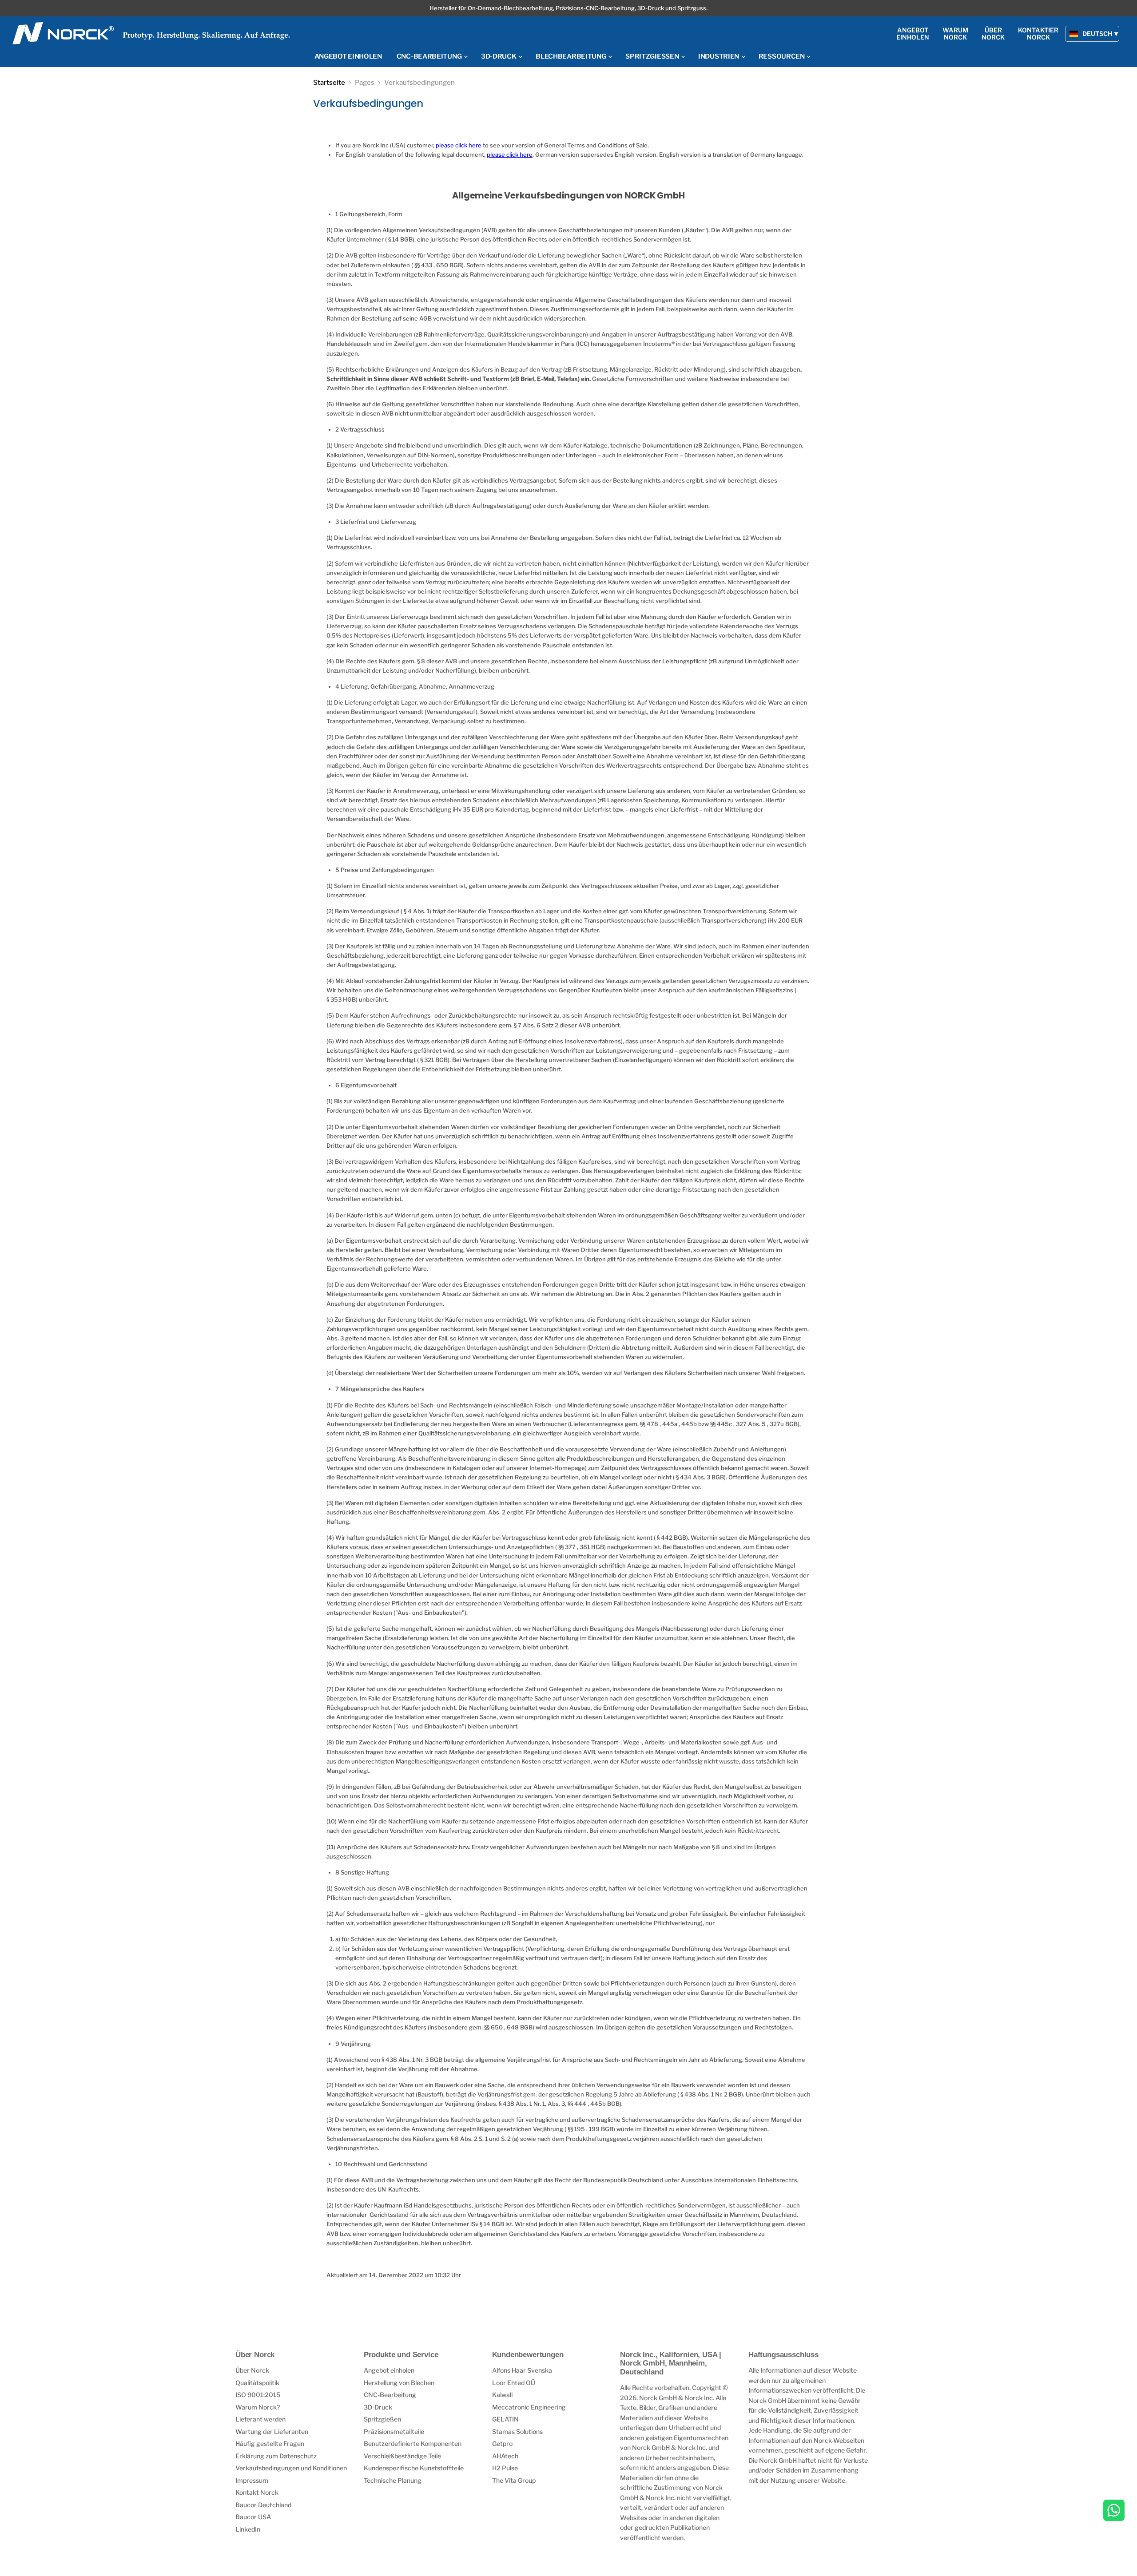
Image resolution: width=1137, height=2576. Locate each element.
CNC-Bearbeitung (390, 2395)
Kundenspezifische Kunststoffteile (414, 2468)
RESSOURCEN (782, 56)
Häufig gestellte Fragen (270, 2443)
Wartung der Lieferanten (272, 2431)
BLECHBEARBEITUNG (571, 56)
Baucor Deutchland (263, 2505)
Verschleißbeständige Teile (402, 2456)
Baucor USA (253, 2517)
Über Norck (252, 2370)
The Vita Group (514, 2480)
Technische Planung (393, 2480)
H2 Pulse (505, 2468)
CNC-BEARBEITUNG (430, 56)
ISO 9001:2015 (258, 2395)
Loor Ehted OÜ (514, 2383)
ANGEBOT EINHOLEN (348, 56)
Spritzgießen (382, 2419)
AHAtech (505, 2456)
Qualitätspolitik (257, 2383)
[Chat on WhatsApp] (1114, 2511)
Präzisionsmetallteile (394, 2431)
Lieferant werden (260, 2419)
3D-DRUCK (499, 56)
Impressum (252, 2480)
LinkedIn (248, 2529)
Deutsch (1097, 34)
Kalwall (502, 2395)
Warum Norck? (258, 2407)
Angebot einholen (389, 2370)
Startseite (329, 83)
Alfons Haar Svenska (522, 2370)
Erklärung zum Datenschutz (276, 2456)
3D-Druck (378, 2407)
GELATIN (505, 2419)
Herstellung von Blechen (399, 2383)
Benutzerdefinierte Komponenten (413, 2443)
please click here (459, 145)
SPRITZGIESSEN (653, 56)
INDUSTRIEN (719, 56)
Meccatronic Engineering (529, 2407)
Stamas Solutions (517, 2431)
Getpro (502, 2443)
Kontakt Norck (257, 2492)
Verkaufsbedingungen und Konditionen (291, 2468)
